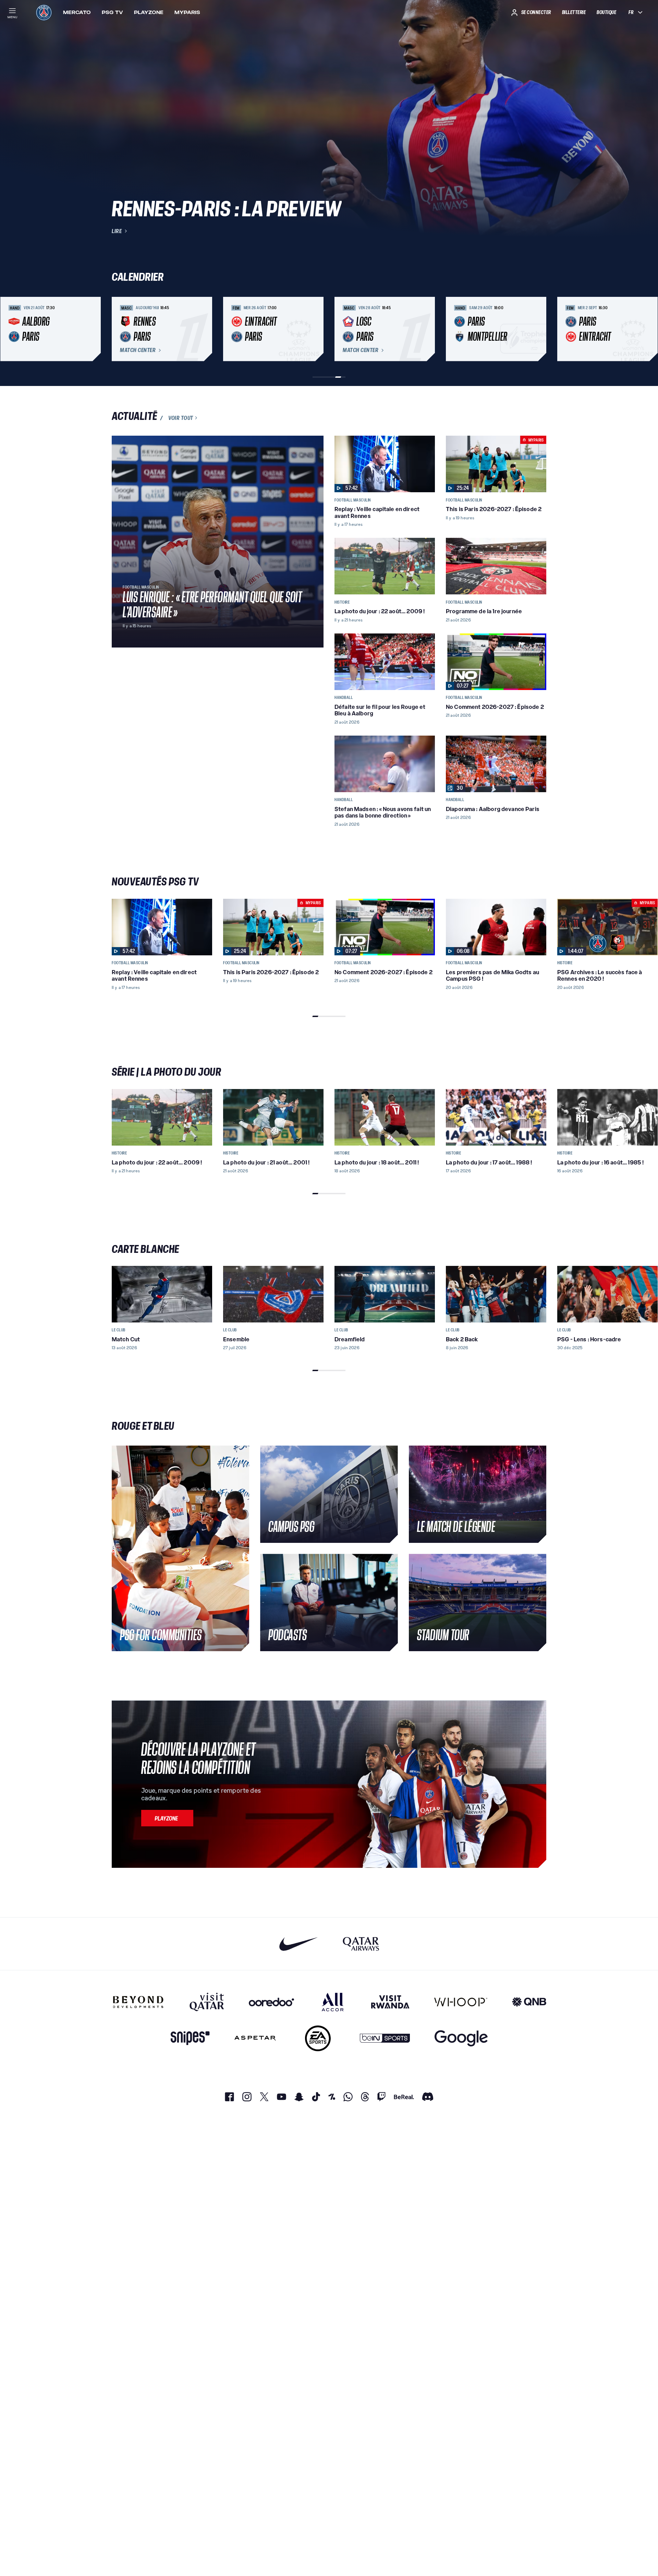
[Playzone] (167, 1818)
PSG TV (112, 12)
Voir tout (181, 418)
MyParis (187, 12)
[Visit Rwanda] (390, 2002)
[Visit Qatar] (207, 2002)
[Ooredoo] (271, 2002)
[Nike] (299, 1944)
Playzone (149, 12)
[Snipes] (190, 2038)
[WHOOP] (461, 2002)
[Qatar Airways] (361, 1944)
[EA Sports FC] (318, 2038)
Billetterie (574, 12)
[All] (333, 2002)
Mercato (77, 12)
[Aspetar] (255, 2038)
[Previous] (120, 329)
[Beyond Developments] (138, 2002)
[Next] (538, 329)
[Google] (461, 2038)
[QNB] (529, 2002)
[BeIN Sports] (385, 2038)
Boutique (606, 12)
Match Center (138, 350)
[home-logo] (44, 12)
